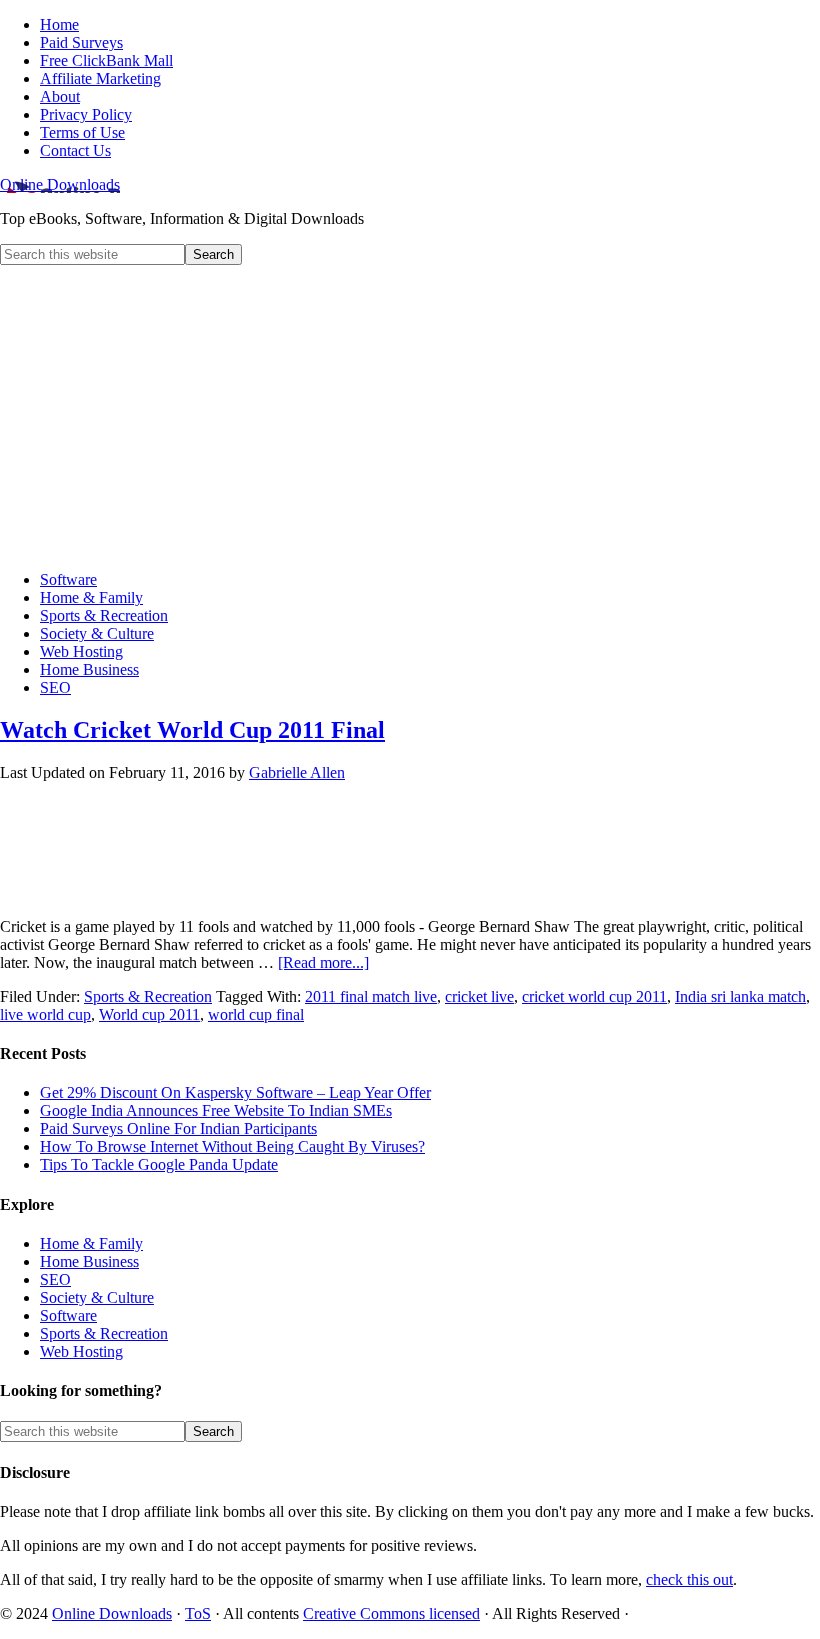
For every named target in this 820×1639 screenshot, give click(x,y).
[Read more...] (323, 962)
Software (68, 1315)
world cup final (256, 1014)
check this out (689, 1579)
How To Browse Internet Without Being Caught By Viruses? (232, 1146)
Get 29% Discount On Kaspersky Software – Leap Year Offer (235, 1092)
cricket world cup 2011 (594, 996)
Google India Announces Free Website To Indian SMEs (216, 1110)
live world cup (45, 1014)
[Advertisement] (410, 415)
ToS (198, 1613)
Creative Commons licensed (391, 1613)
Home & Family (91, 1243)
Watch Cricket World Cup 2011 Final (192, 730)
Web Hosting (81, 1351)
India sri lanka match (740, 996)
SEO (55, 1279)
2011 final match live (371, 996)
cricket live (479, 996)
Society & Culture (97, 1297)
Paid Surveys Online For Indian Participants (178, 1128)
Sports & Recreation (148, 996)
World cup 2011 (149, 1014)
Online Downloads (60, 184)
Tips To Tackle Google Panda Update (159, 1164)
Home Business (89, 1261)
